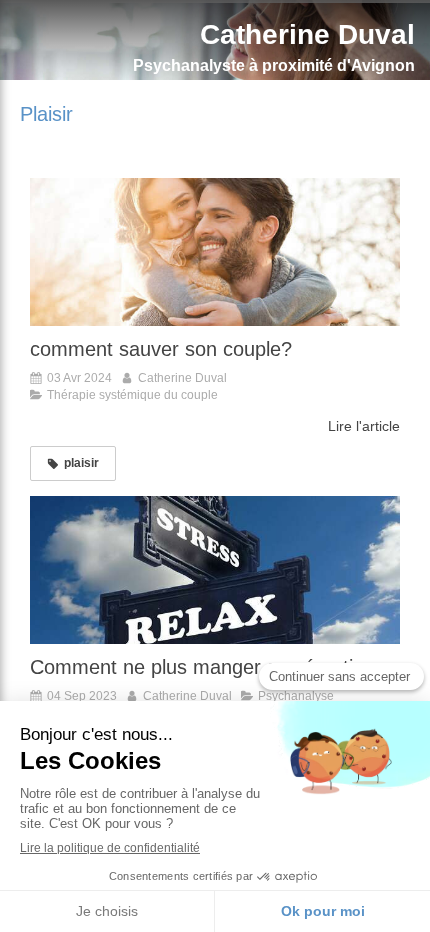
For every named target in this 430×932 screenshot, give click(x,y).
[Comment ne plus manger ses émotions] (215, 570)
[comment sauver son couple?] (215, 252)
